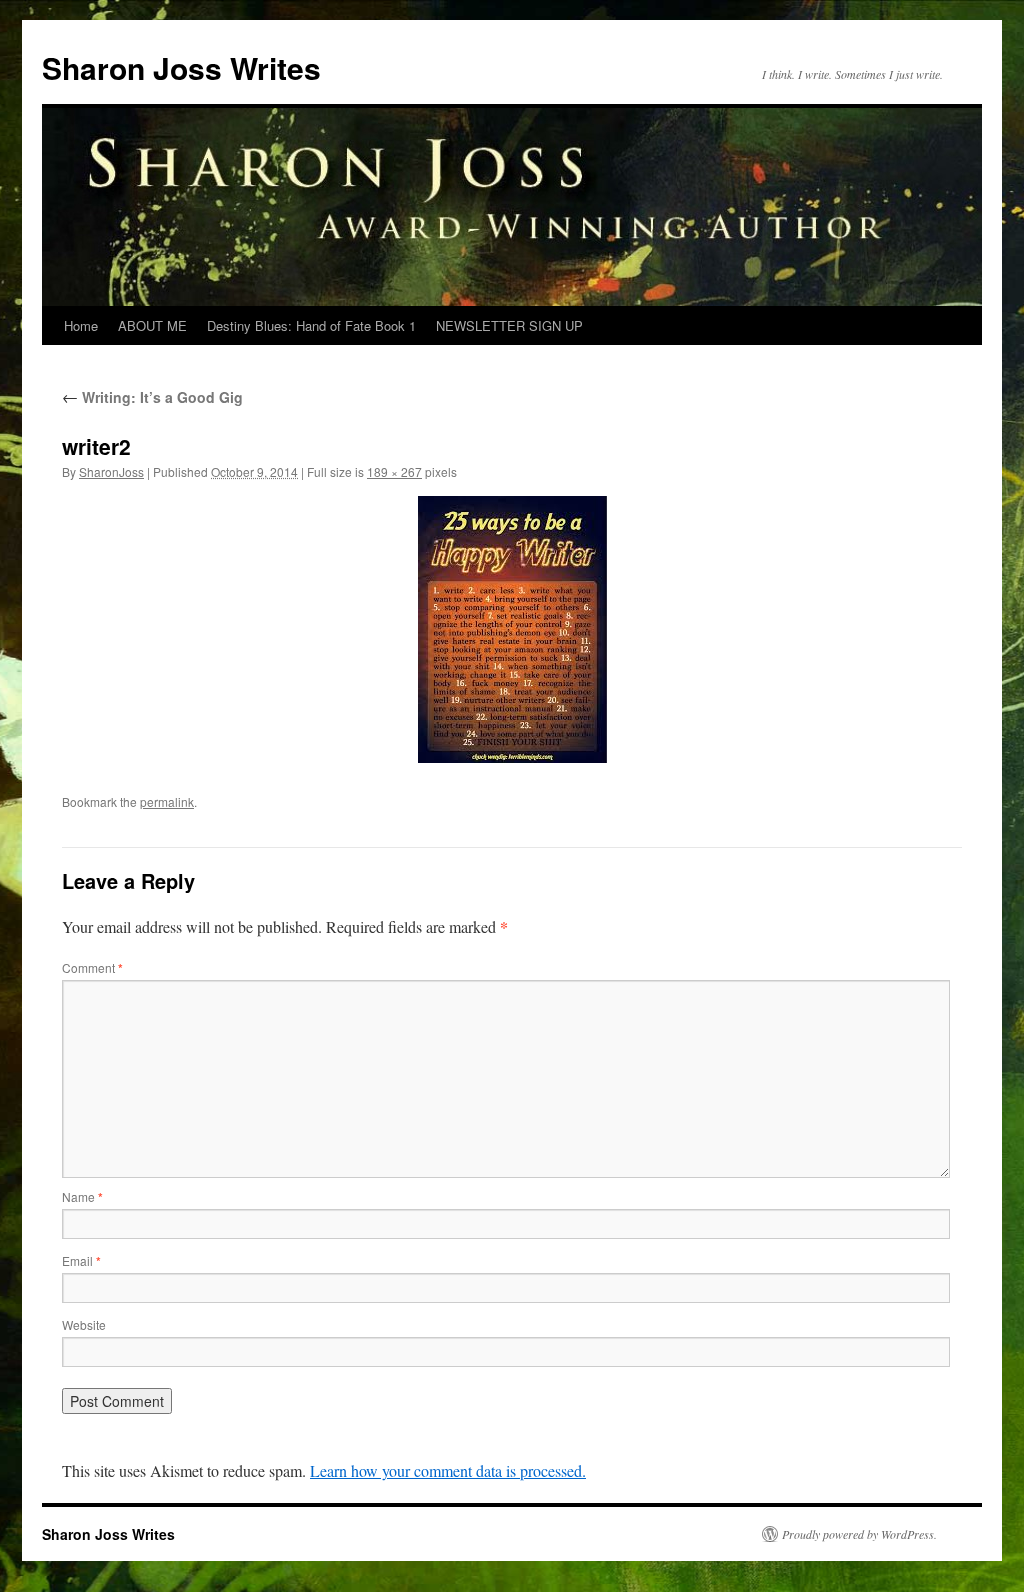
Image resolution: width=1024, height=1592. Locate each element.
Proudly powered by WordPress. (859, 1534)
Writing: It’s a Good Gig (152, 397)
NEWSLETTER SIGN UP (509, 325)
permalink (167, 801)
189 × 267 (394, 471)
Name (82, 1196)
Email (81, 1260)
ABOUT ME (152, 325)
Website (84, 1324)
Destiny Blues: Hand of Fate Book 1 (311, 325)
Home (81, 325)
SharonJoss (111, 471)
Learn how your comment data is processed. (448, 1470)
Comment (92, 967)
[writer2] (512, 629)
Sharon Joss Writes (181, 67)
